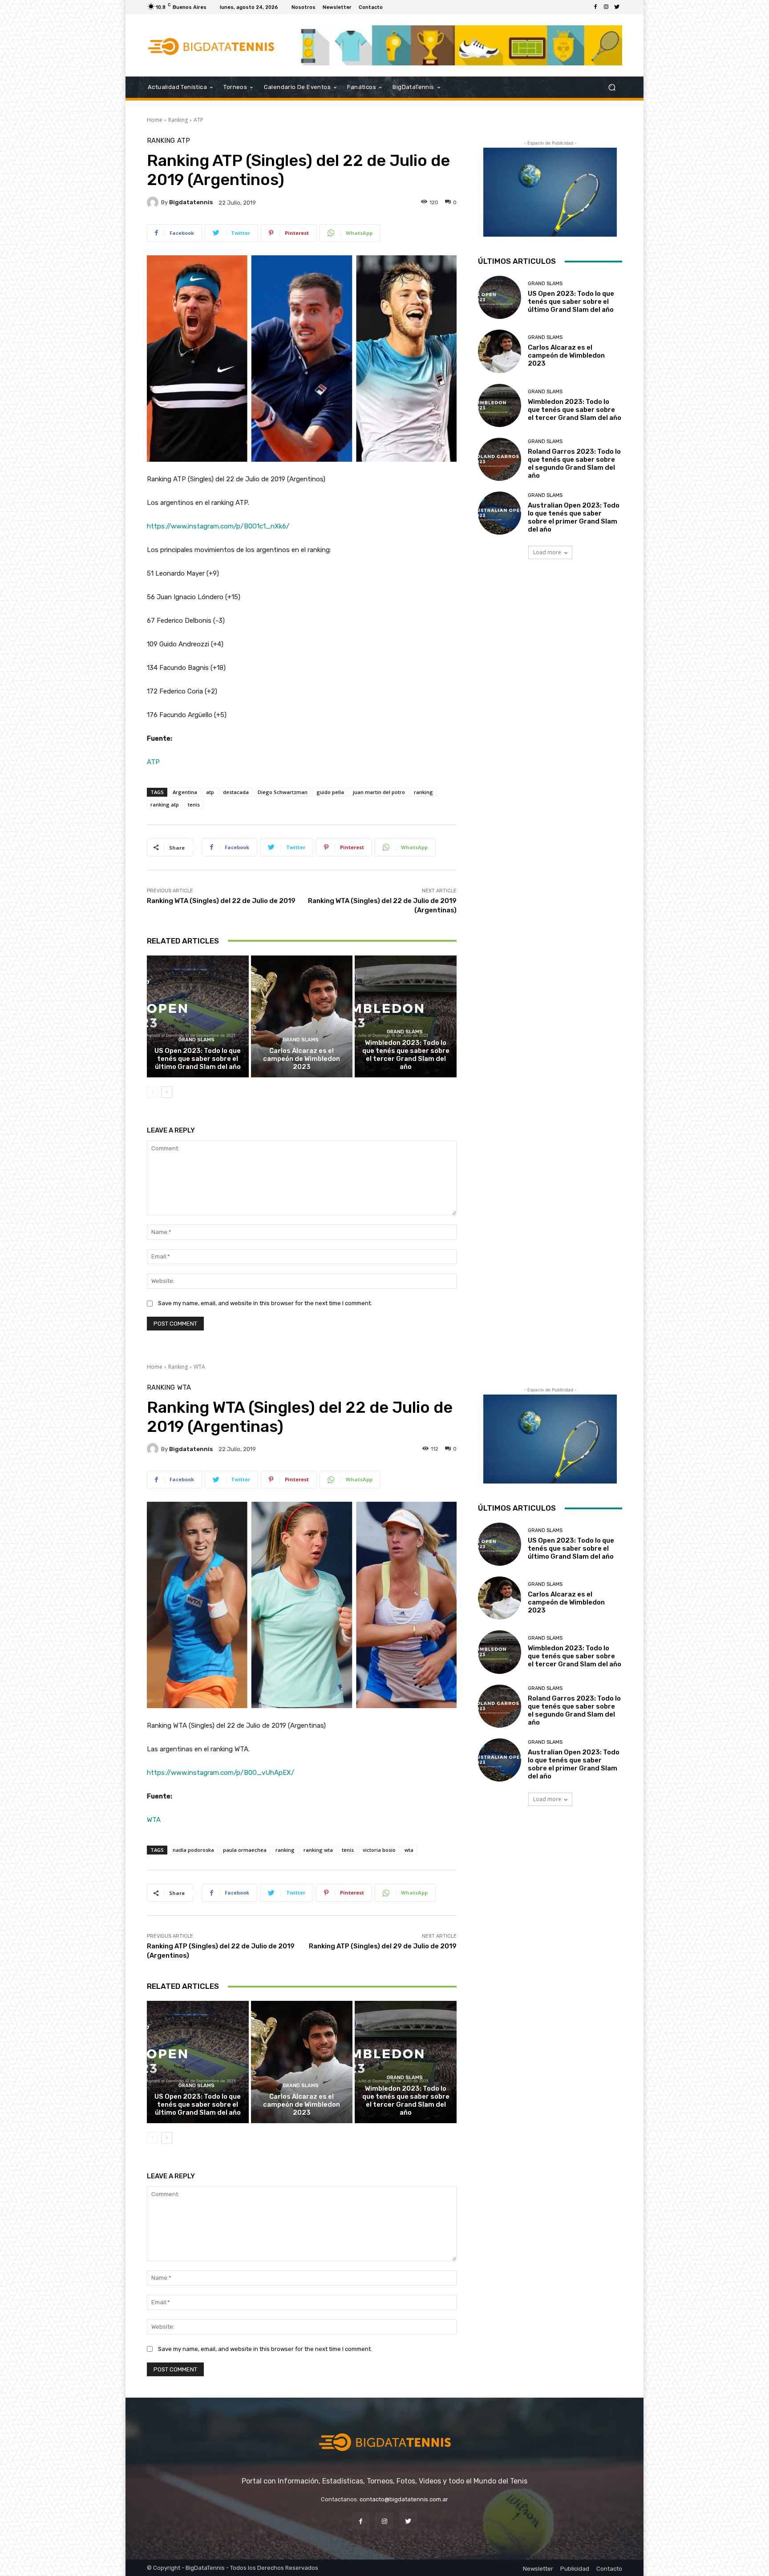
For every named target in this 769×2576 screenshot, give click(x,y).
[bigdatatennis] (154, 202)
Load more (547, 552)
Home (155, 120)
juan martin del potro (379, 792)
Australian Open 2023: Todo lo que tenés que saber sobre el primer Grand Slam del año (574, 517)
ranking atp (165, 804)
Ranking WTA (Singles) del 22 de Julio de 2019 (221, 901)
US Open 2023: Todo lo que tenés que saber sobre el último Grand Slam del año (198, 1059)
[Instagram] (606, 7)
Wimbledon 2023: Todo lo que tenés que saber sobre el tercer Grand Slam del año (406, 1055)
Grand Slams (196, 1040)
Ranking (178, 120)
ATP (198, 120)
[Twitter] (617, 7)
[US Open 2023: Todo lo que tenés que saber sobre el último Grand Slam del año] (198, 1016)
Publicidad (575, 2569)
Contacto (609, 2569)
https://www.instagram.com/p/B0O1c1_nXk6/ (218, 526)
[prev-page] (152, 1092)
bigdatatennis (191, 202)
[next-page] (167, 1092)
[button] (612, 87)
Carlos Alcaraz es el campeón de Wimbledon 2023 (302, 1059)
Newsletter (538, 2569)
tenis (194, 804)
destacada (236, 792)
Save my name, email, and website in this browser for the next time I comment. (265, 1303)
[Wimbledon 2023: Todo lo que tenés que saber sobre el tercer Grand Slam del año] (406, 1016)
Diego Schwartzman (283, 792)
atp (210, 792)
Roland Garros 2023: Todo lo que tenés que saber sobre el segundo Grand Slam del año (574, 464)
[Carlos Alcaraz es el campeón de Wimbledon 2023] (302, 1016)
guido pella (330, 792)
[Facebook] (595, 7)
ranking (423, 792)
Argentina (185, 792)
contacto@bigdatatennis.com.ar (404, 2499)
